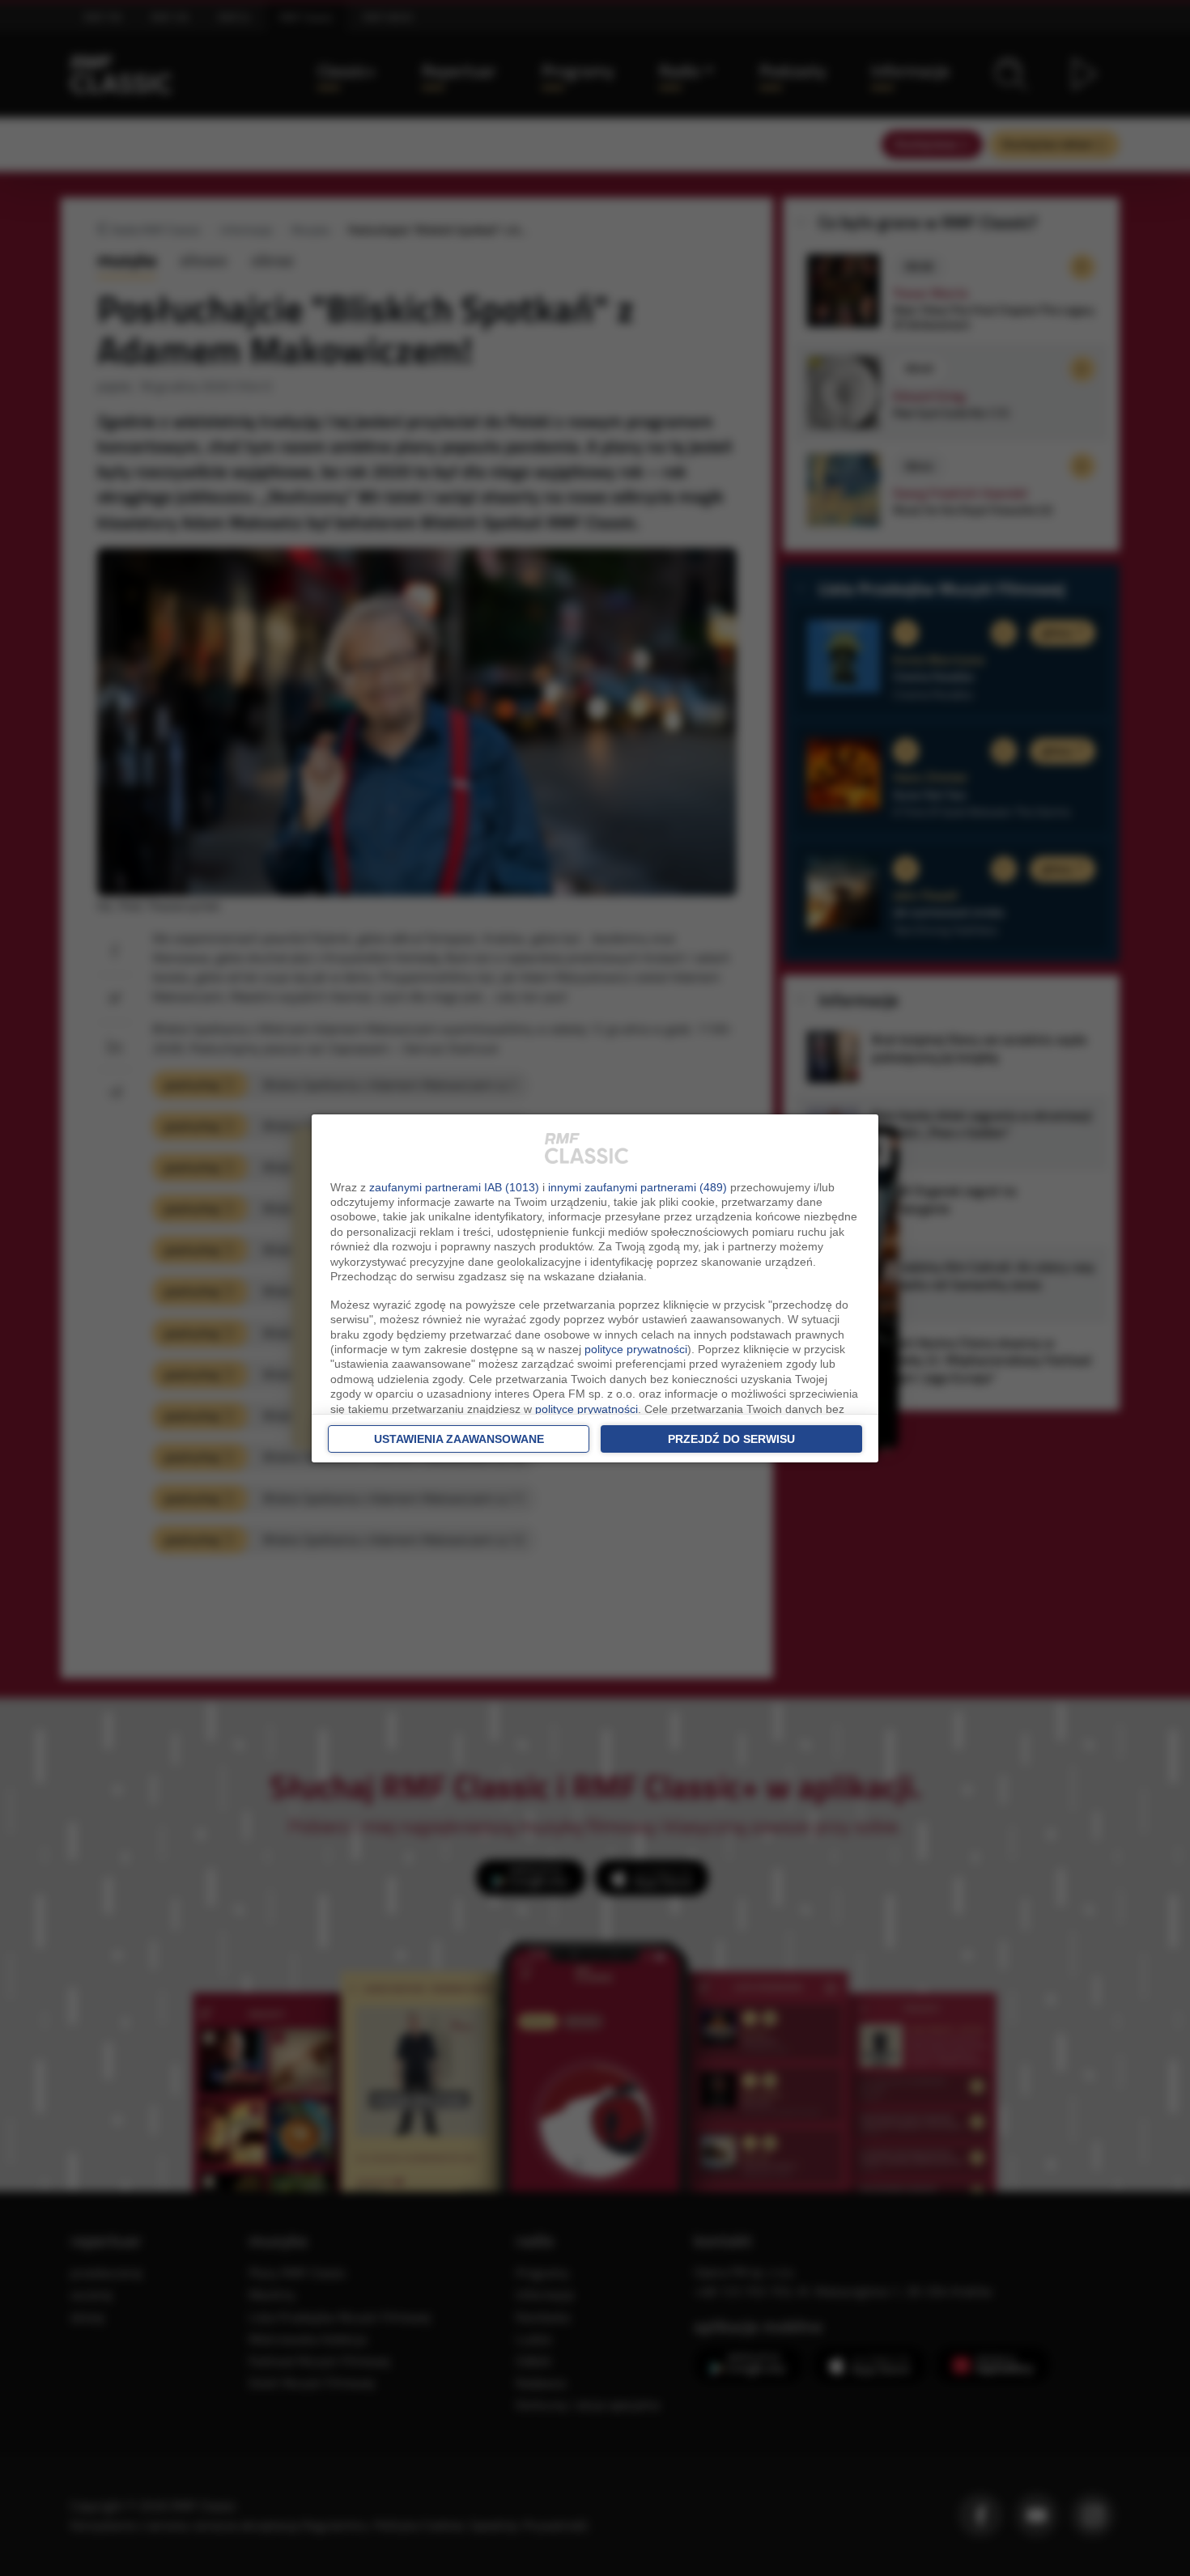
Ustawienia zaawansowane (459, 1439)
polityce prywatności (636, 1349)
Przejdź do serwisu (731, 1439)
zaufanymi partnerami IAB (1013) (454, 1187)
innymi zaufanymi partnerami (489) (637, 1187)
